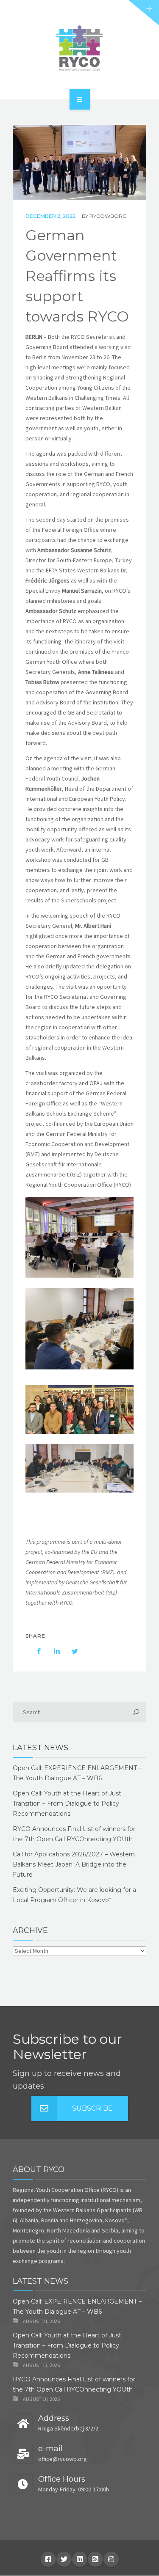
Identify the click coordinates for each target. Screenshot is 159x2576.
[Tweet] (70, 1651)
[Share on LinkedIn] (53, 1651)
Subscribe (92, 2108)
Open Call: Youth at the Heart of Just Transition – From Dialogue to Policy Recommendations (67, 1803)
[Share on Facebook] (35, 1651)
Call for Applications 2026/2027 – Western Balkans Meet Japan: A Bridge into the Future (74, 1864)
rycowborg (108, 216)
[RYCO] (79, 48)
